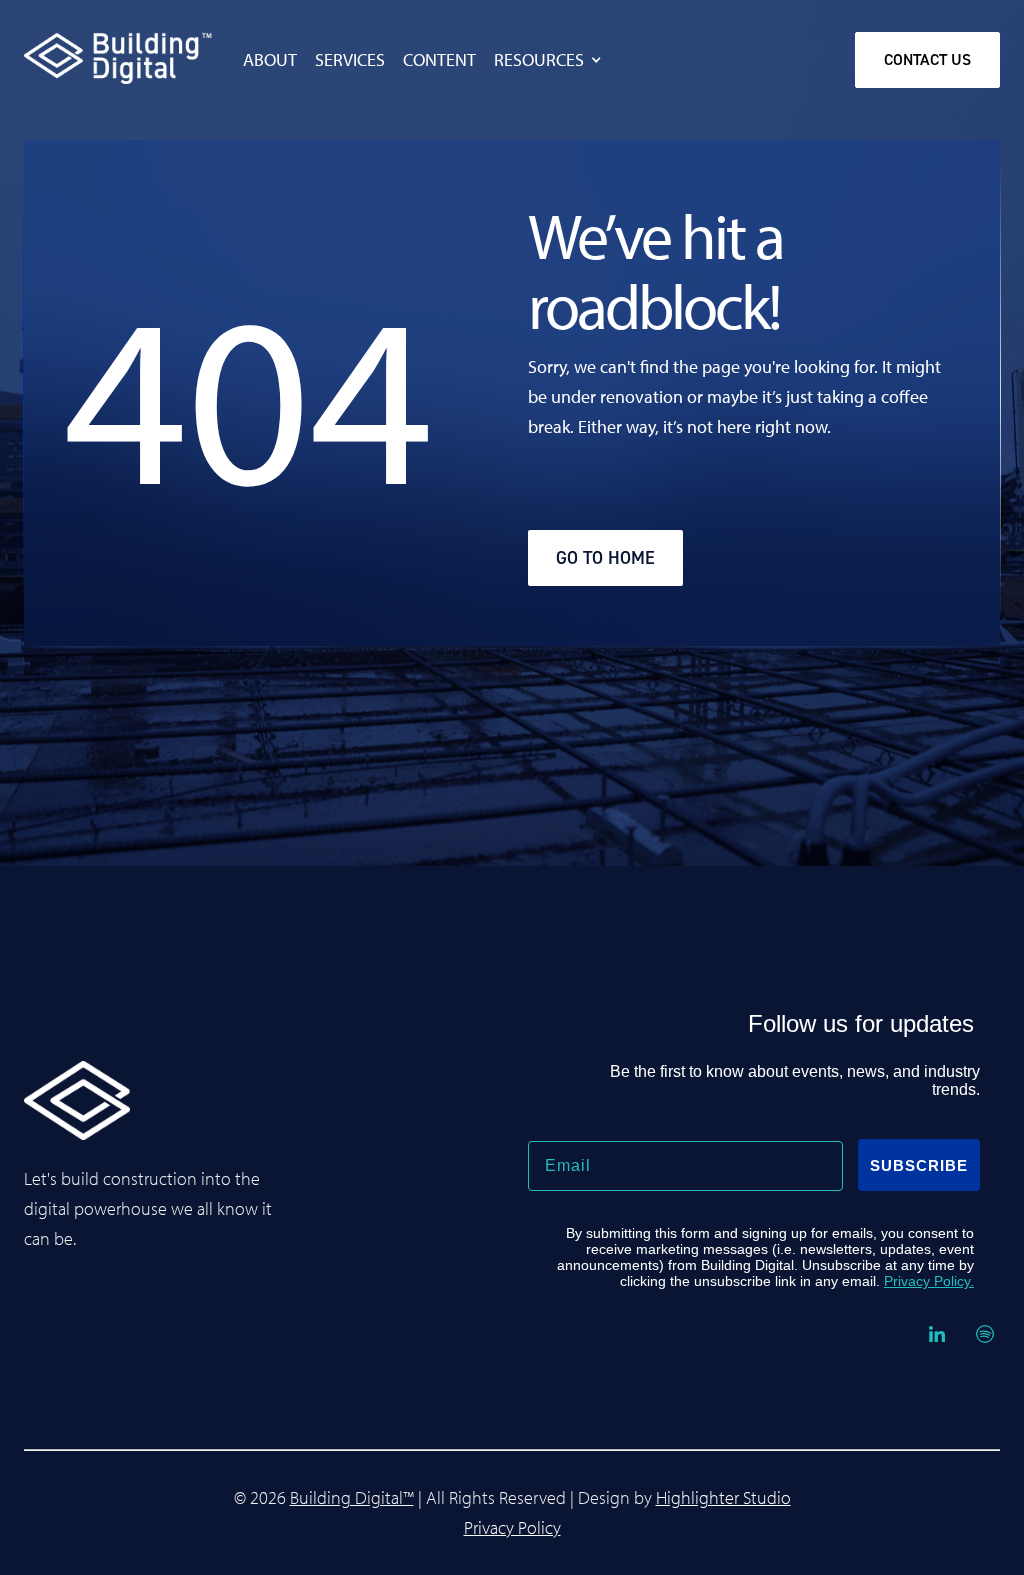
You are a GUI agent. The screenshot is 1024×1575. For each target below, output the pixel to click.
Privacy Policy (512, 1527)
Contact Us (927, 59)
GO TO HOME (605, 558)
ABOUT (270, 60)
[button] (559, 60)
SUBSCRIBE (919, 1165)
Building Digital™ (352, 1497)
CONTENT (439, 60)
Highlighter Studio (723, 1497)
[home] (77, 57)
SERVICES (350, 60)
